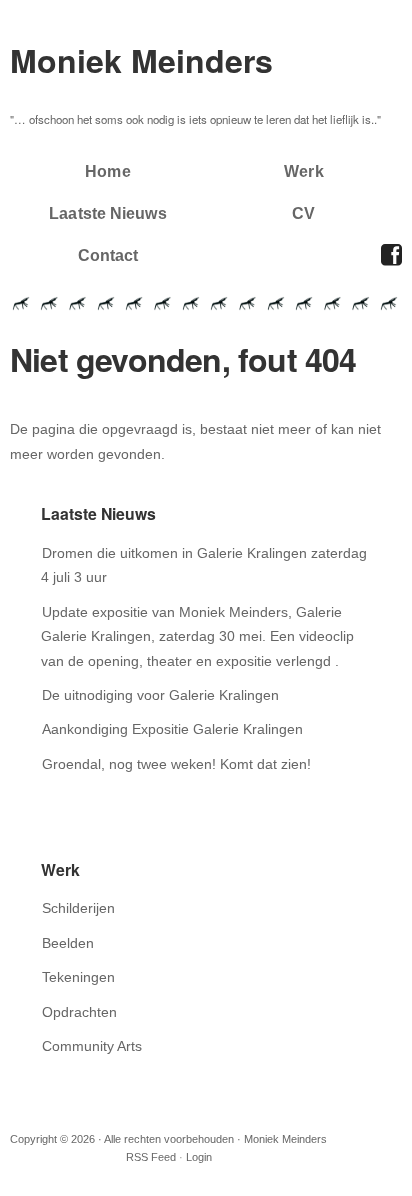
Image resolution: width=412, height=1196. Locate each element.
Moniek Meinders (141, 60)
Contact (108, 255)
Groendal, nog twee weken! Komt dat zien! (176, 764)
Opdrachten (79, 1012)
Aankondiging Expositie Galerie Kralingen (172, 729)
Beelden (68, 943)
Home (107, 171)
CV (303, 213)
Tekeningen (78, 977)
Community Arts (92, 1046)
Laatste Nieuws (107, 213)
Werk (303, 171)
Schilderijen (78, 908)
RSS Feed (151, 1157)
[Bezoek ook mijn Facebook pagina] (391, 255)
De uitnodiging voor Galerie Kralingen (160, 695)
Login (199, 1157)
